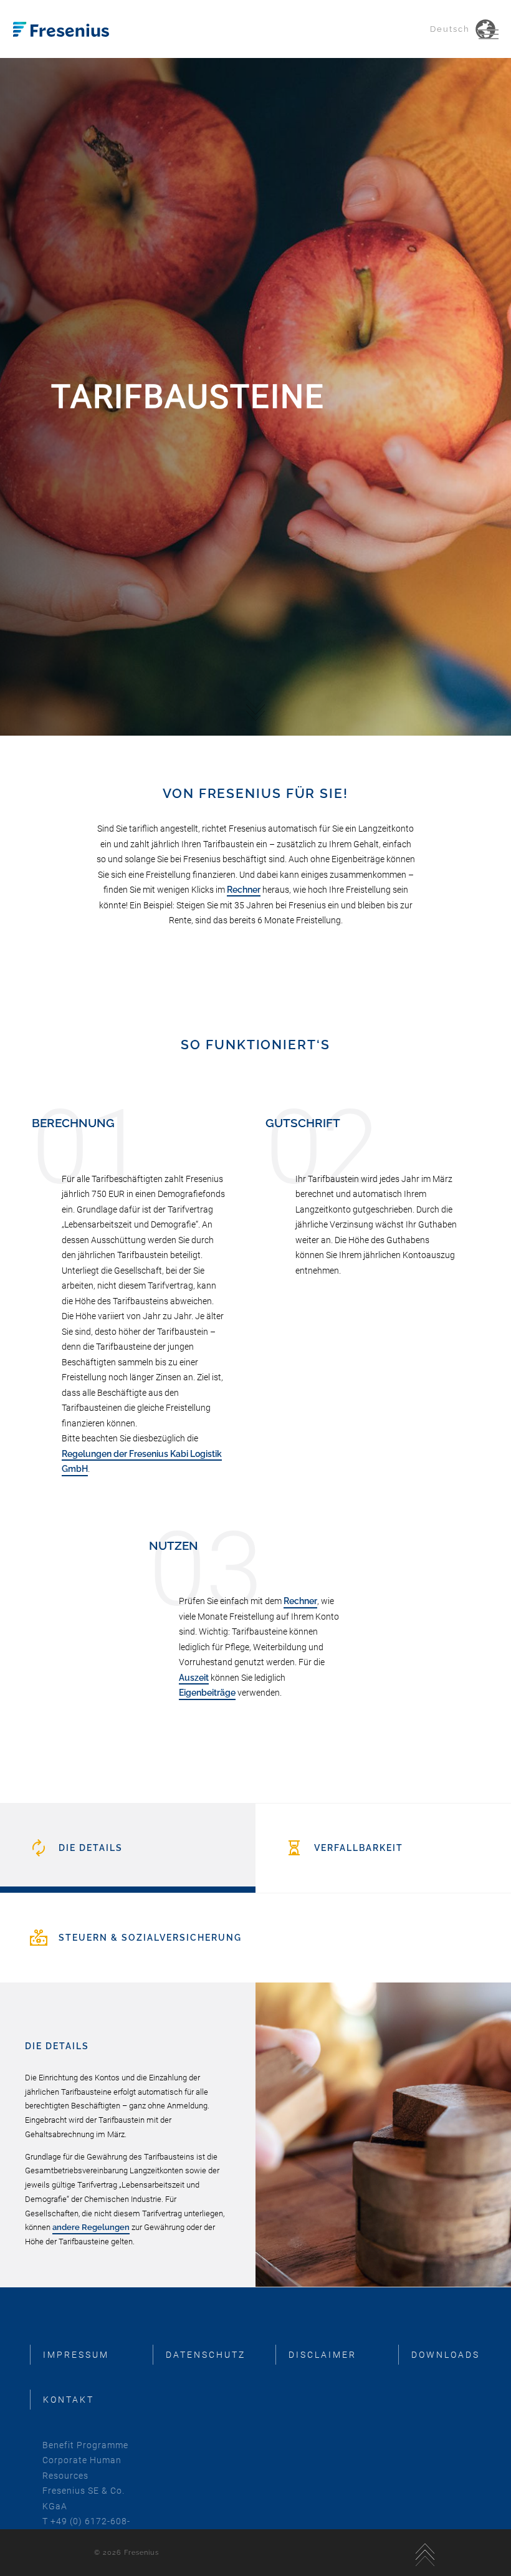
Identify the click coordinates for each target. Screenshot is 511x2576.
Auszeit (194, 1678)
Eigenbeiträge (207, 1693)
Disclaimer (322, 2355)
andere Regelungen (91, 2227)
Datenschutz (206, 2355)
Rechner (244, 890)
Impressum (76, 2355)
